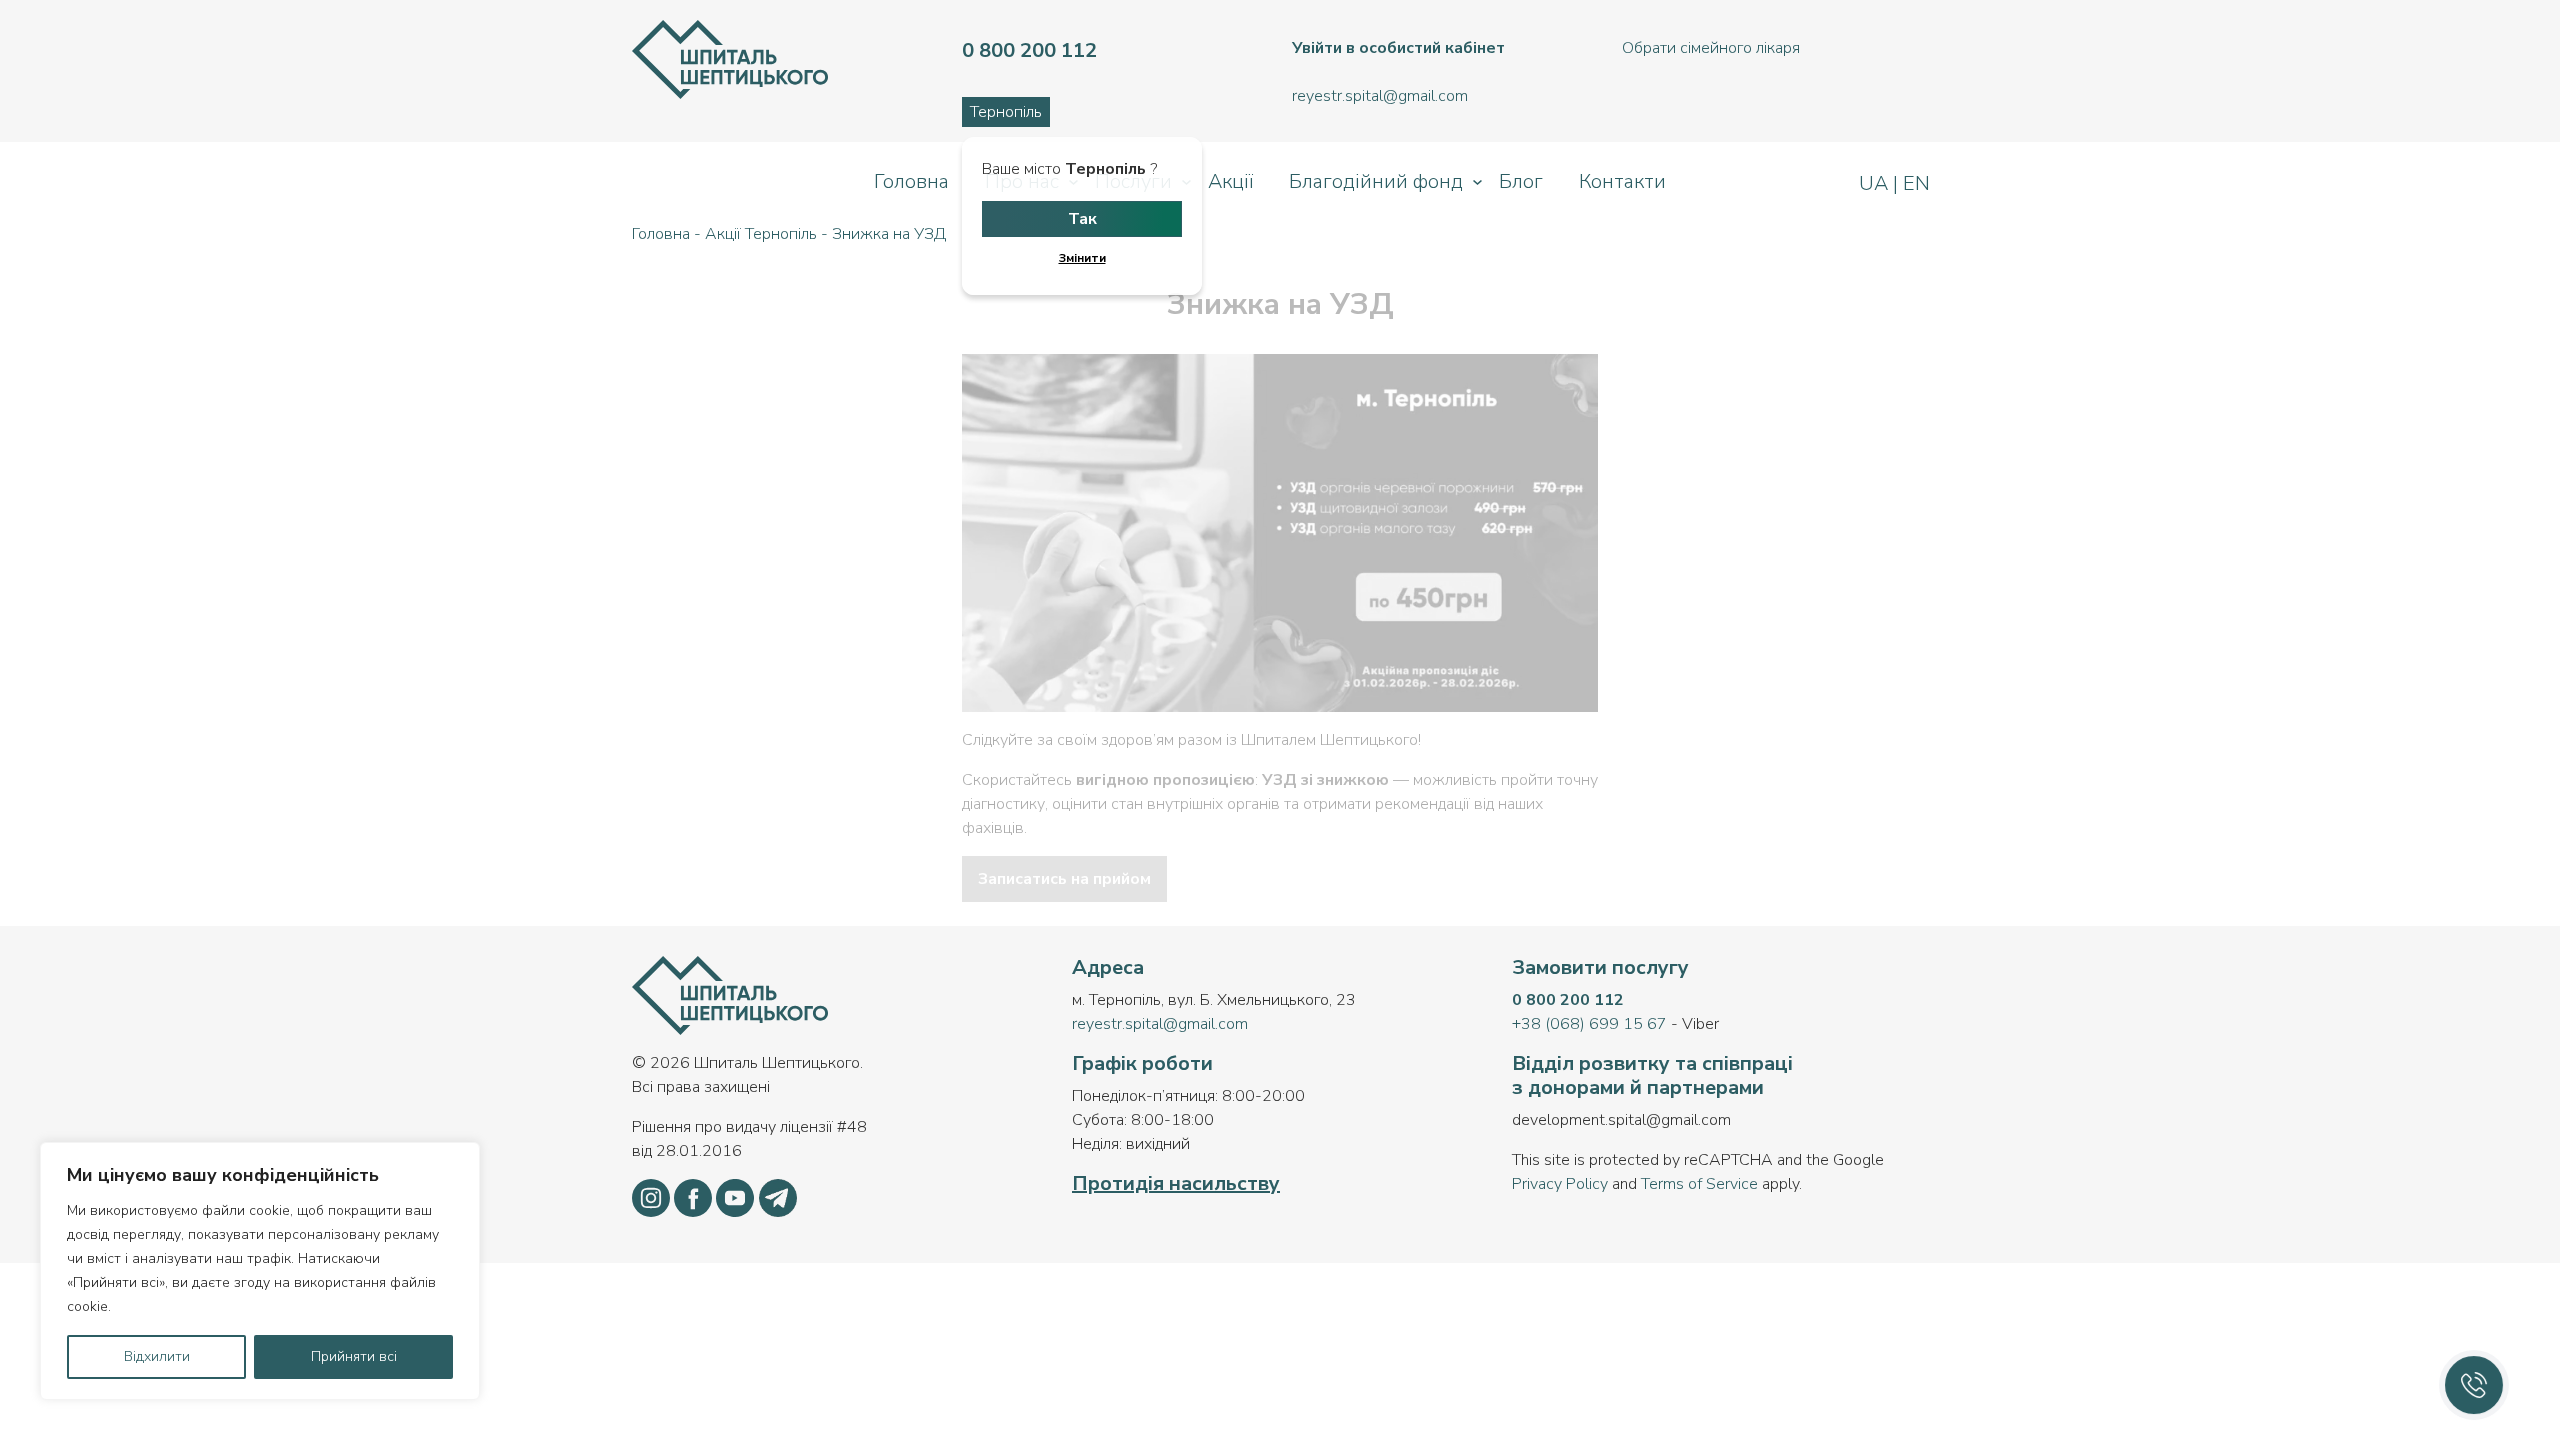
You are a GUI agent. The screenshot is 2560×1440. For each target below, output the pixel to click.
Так (1082, 219)
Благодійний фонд (1376, 181)
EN (1914, 183)
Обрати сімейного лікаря (1711, 48)
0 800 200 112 (1568, 1000)
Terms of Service (1699, 1184)
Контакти (1622, 181)
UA (1876, 183)
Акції (1230, 181)
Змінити (1082, 258)
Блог (1521, 181)
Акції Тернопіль (761, 234)
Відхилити (157, 1356)
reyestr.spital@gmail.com (1160, 1024)
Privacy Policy (1560, 1184)
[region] (260, 1271)
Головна (911, 181)
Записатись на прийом (1064, 879)
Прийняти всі (354, 1356)
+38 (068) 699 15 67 (1589, 1024)
